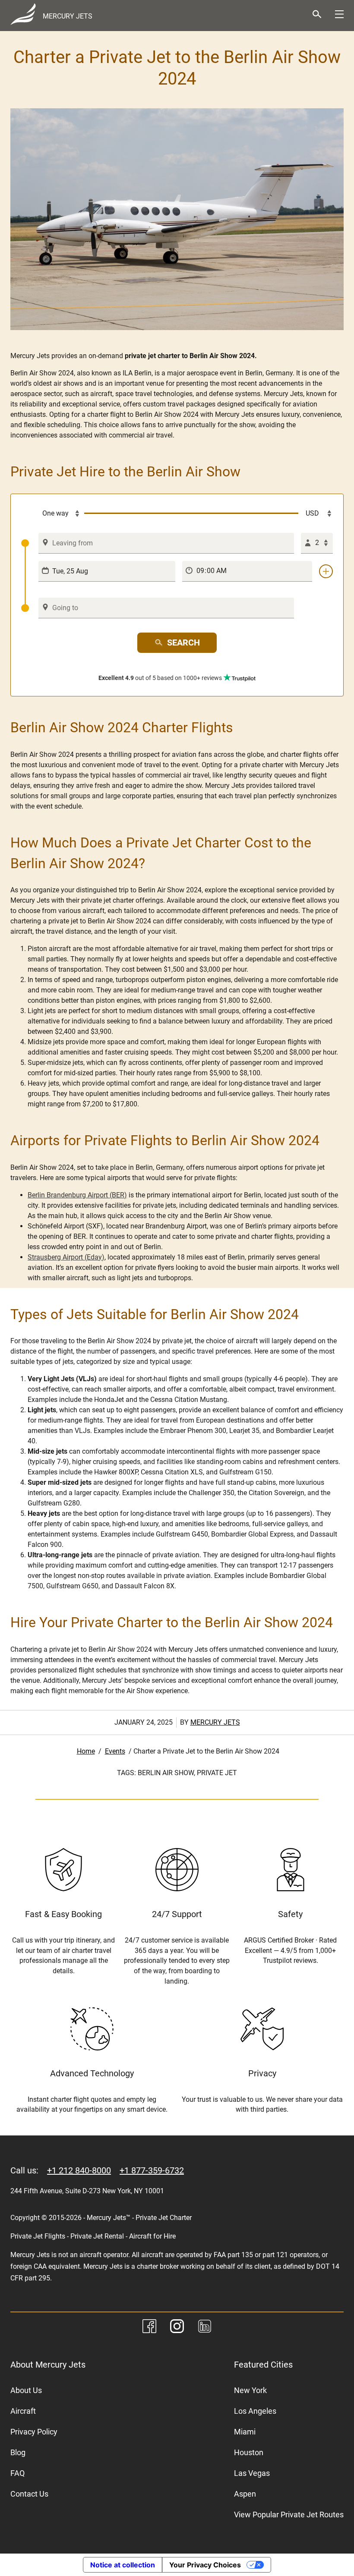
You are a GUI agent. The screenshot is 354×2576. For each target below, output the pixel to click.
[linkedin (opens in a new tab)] (205, 2328)
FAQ (17, 2473)
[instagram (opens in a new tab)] (177, 2328)
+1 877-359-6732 (152, 2170)
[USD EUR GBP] (316, 513)
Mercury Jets (215, 1722)
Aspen (245, 2494)
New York (250, 2390)
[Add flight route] (326, 571)
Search (183, 642)
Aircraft (23, 2411)
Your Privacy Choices (205, 2565)
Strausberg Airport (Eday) (66, 1257)
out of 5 (160, 678)
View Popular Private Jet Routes (289, 2515)
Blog (18, 2452)
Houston (249, 2452)
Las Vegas (252, 2473)
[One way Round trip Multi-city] (53, 513)
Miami (245, 2432)
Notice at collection (123, 2565)
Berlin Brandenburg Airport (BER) (77, 1195)
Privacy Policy (34, 2432)
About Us (26, 2390)
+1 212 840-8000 (79, 2170)
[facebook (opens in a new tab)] (149, 2328)
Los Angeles (255, 2411)
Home (86, 1751)
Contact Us (29, 2494)
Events (115, 1751)
